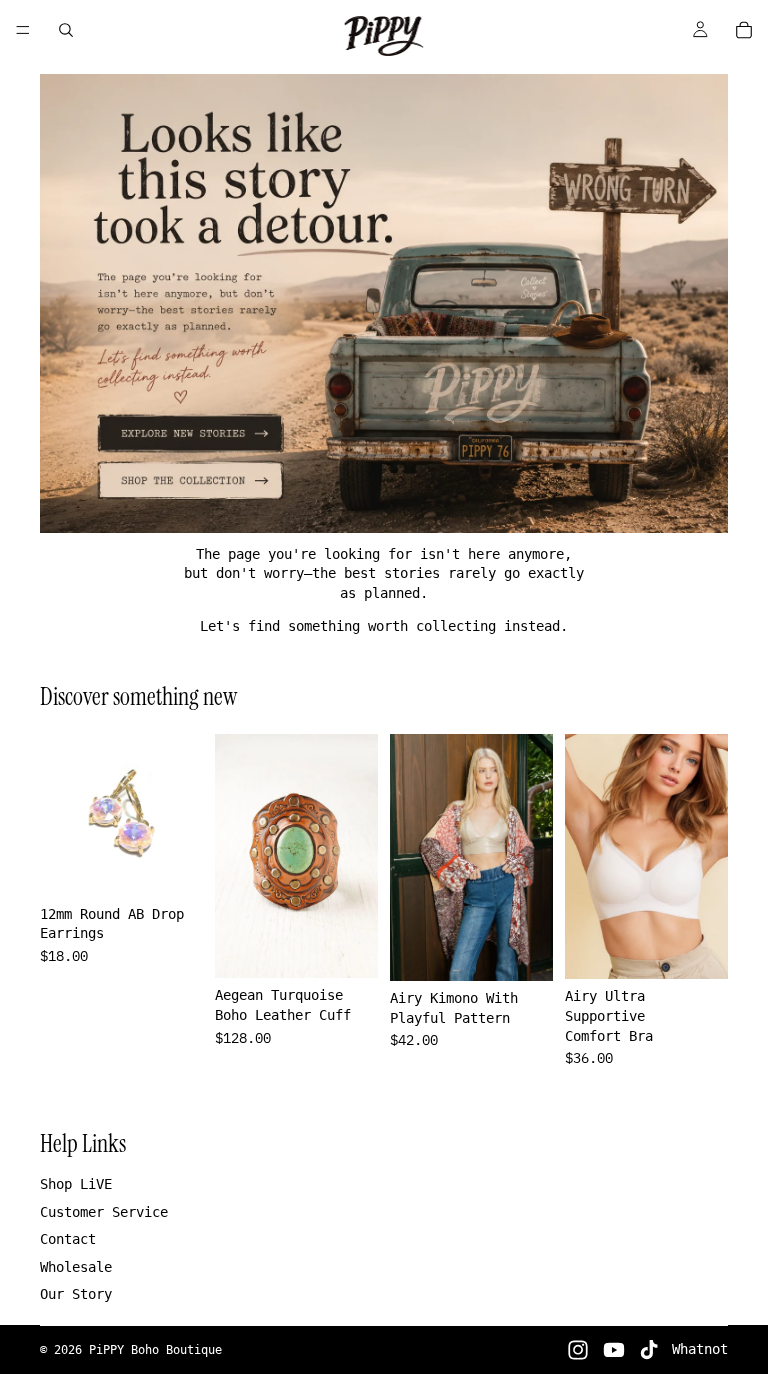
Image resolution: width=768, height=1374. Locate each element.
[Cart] (744, 30)
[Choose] (522, 950)
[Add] (172, 866)
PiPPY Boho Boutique (155, 1350)
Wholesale (76, 1267)
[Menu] (23, 30)
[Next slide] (181, 815)
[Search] (66, 30)
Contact (68, 1239)
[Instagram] (578, 1350)
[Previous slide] (62, 815)
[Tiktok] (649, 1350)
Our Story (76, 1294)
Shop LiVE (76, 1184)
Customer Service (104, 1212)
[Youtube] (614, 1350)
